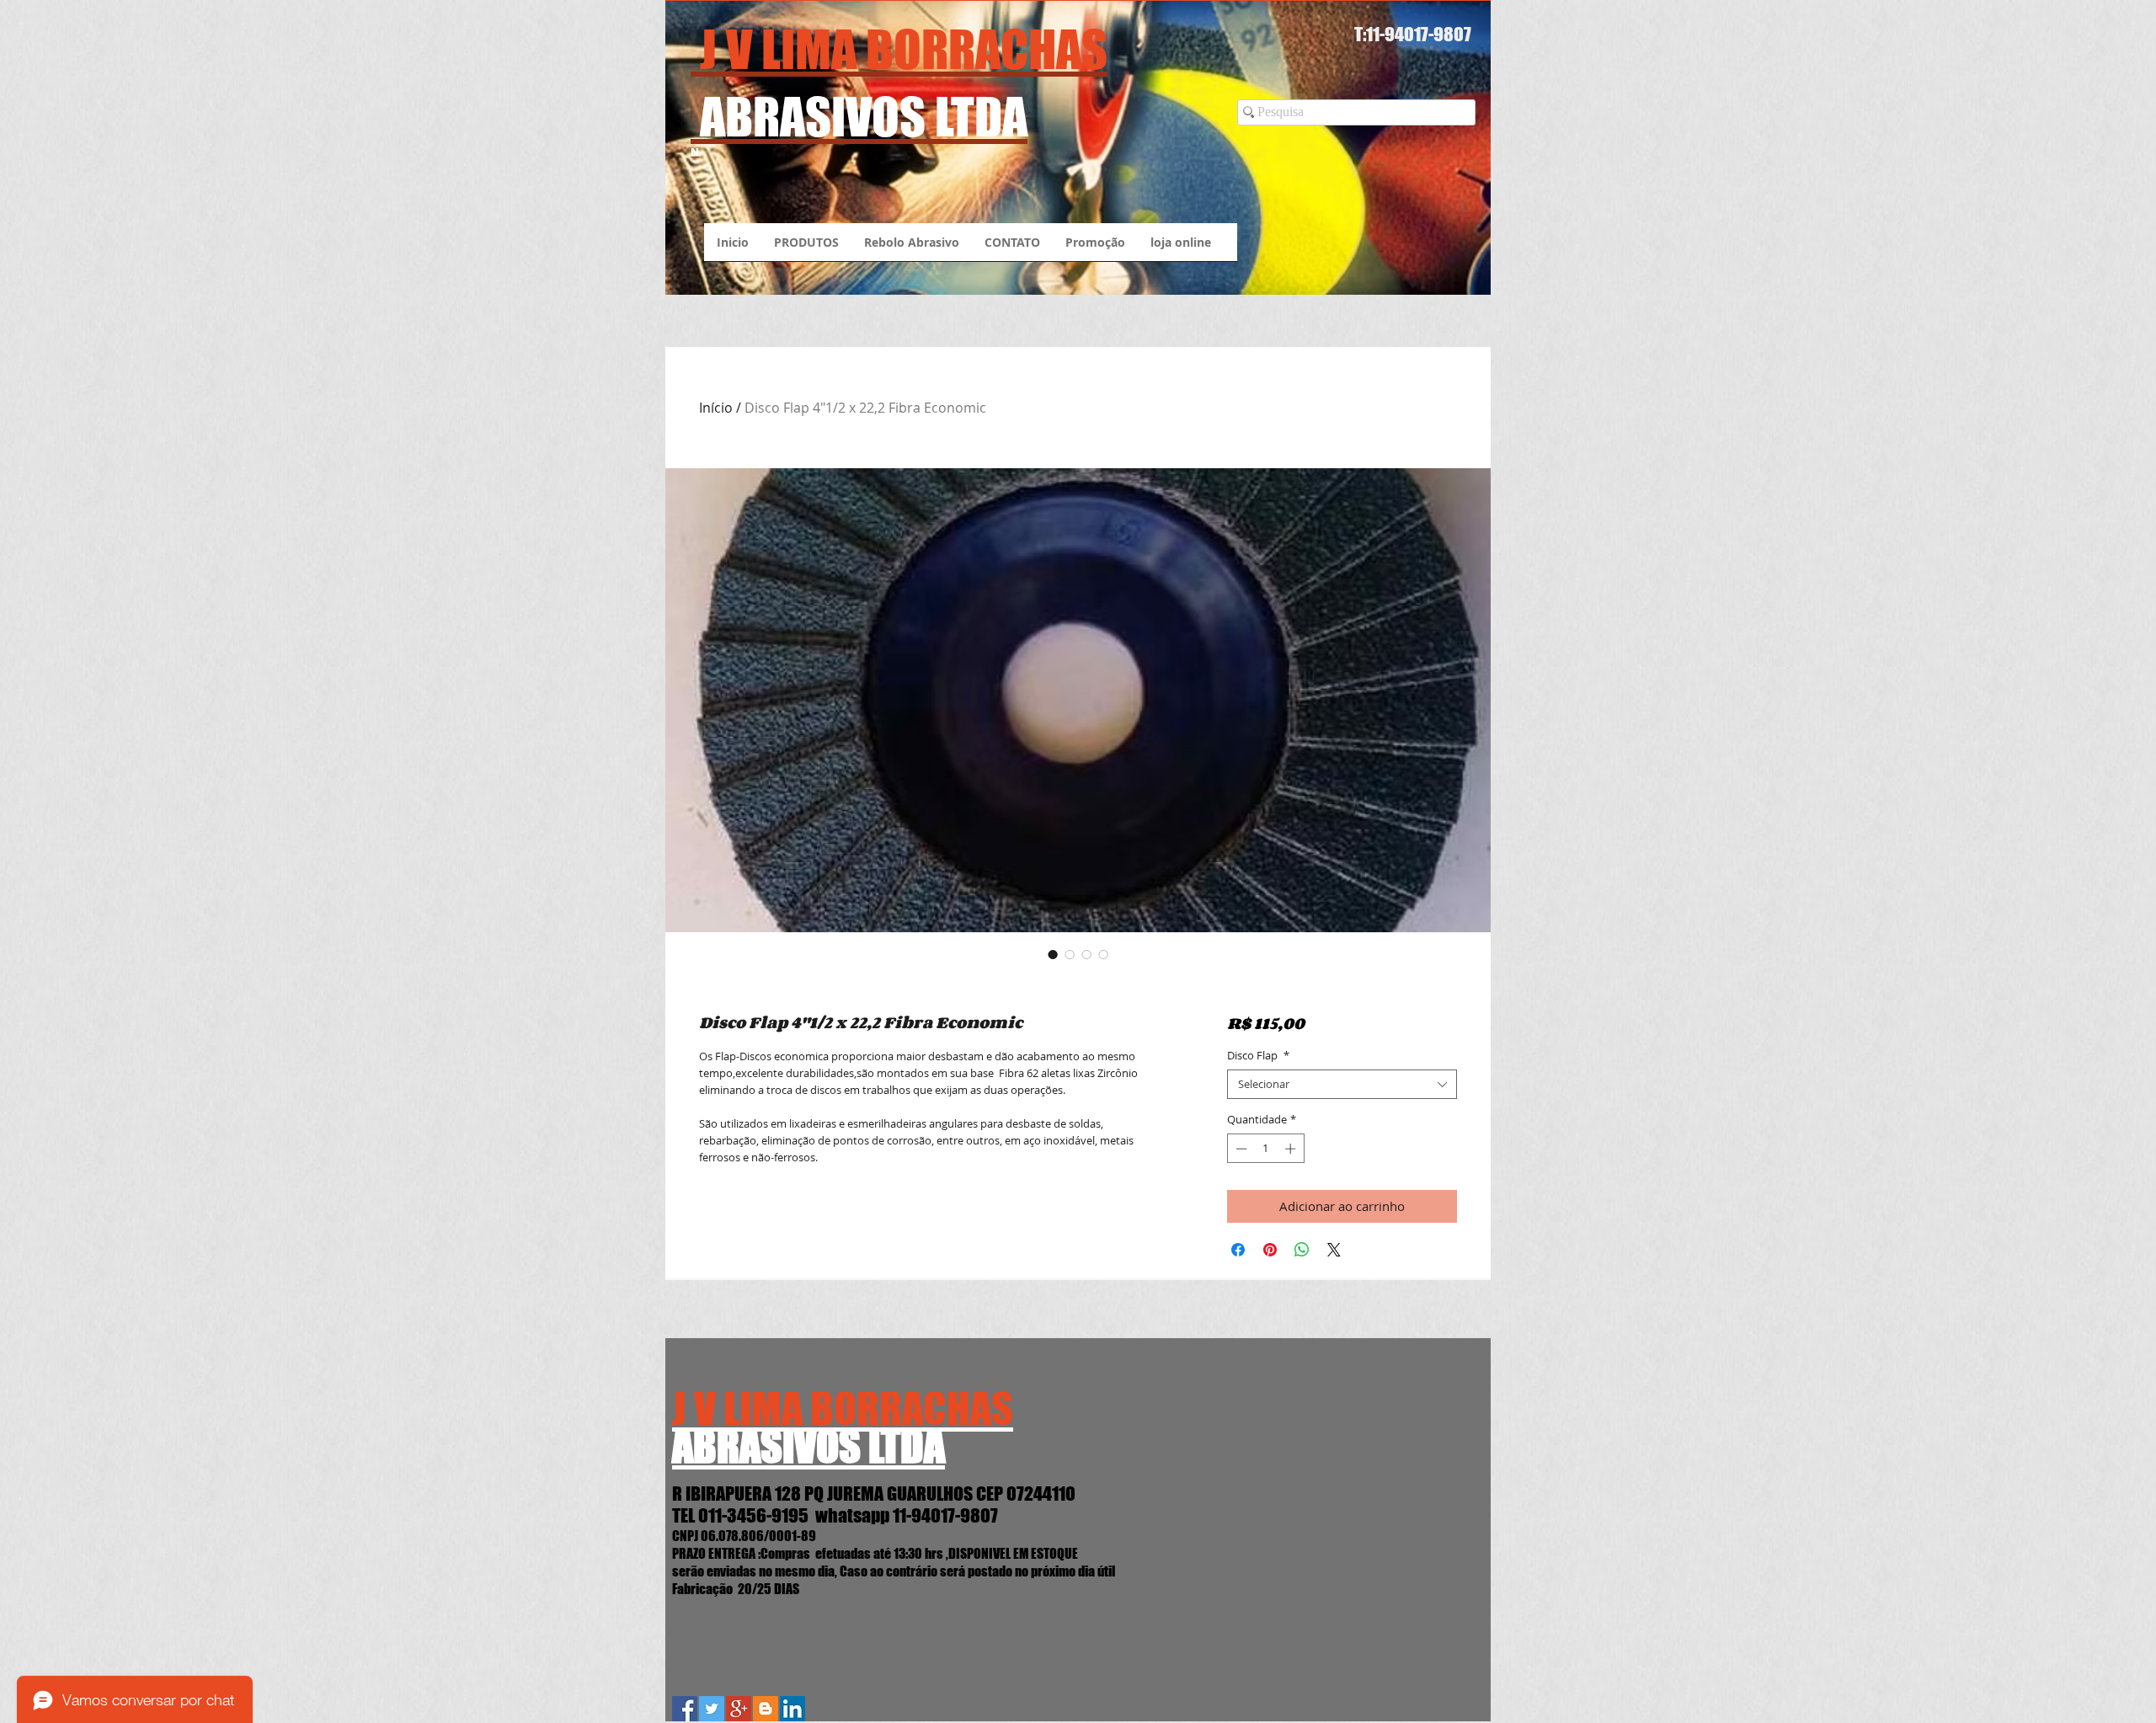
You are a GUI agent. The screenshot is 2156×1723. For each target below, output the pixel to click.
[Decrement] (1240, 1149)
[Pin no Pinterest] (1270, 1250)
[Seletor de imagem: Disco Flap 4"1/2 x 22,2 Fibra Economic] (1053, 954)
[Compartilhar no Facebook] (1238, 1250)
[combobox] (1342, 1084)
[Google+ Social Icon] (739, 1709)
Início (716, 408)
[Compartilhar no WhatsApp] (1302, 1250)
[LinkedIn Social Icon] (792, 1709)
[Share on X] (1334, 1250)
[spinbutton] (1265, 1149)
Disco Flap (1258, 1056)
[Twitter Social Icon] (712, 1709)
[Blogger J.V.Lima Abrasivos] (766, 1709)
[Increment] (1292, 1149)
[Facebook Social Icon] (685, 1709)
